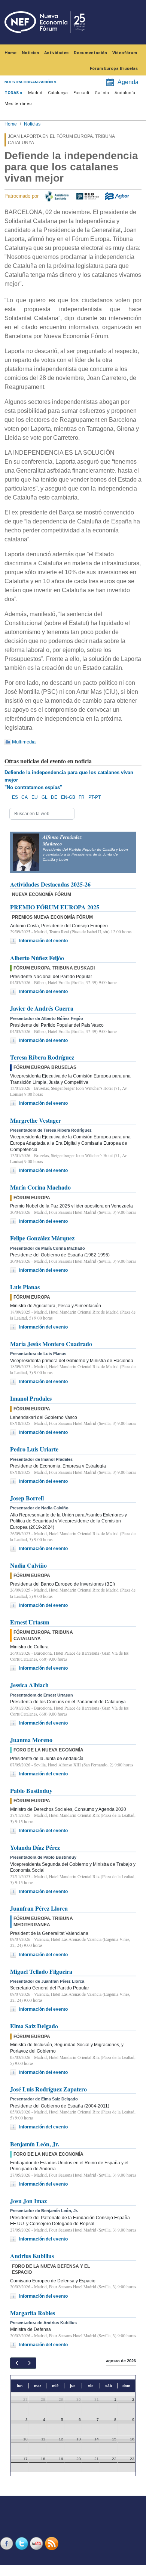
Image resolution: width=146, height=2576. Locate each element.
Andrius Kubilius (32, 2256)
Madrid (35, 93)
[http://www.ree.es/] (88, 196)
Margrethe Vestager (36, 1120)
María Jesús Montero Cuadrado (51, 1344)
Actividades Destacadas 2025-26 (50, 884)
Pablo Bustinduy (31, 1790)
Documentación (90, 53)
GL (45, 797)
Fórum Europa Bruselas (114, 69)
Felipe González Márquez (42, 1238)
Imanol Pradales (31, 1398)
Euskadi (81, 93)
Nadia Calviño (28, 1565)
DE (54, 797)
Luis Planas (25, 1287)
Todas (12, 93)
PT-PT (95, 797)
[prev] (17, 2363)
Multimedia (24, 742)
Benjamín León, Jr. (35, 2144)
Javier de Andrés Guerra (42, 1008)
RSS (52, 2543)
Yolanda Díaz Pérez (35, 1847)
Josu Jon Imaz (28, 2201)
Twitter (22, 2543)
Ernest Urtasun (30, 1622)
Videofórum (125, 53)
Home (10, 53)
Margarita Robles (33, 2313)
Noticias (30, 53)
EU (35, 797)
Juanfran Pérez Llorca (39, 1908)
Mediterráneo (18, 104)
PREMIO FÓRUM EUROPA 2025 (55, 907)
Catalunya (58, 93)
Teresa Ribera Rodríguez (42, 1057)
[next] (29, 2363)
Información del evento (43, 941)
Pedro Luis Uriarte (34, 1449)
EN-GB (68, 797)
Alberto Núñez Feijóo (37, 958)
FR (82, 797)
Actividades (56, 53)
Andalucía (125, 93)
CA (25, 797)
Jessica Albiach (29, 1685)
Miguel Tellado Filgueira (41, 1971)
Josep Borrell (27, 1498)
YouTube (37, 2543)
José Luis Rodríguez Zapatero (48, 2089)
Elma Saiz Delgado (34, 2026)
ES (15, 797)
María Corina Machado (40, 1187)
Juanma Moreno (31, 1740)
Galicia (102, 93)
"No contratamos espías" (33, 787)
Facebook (7, 2543)
